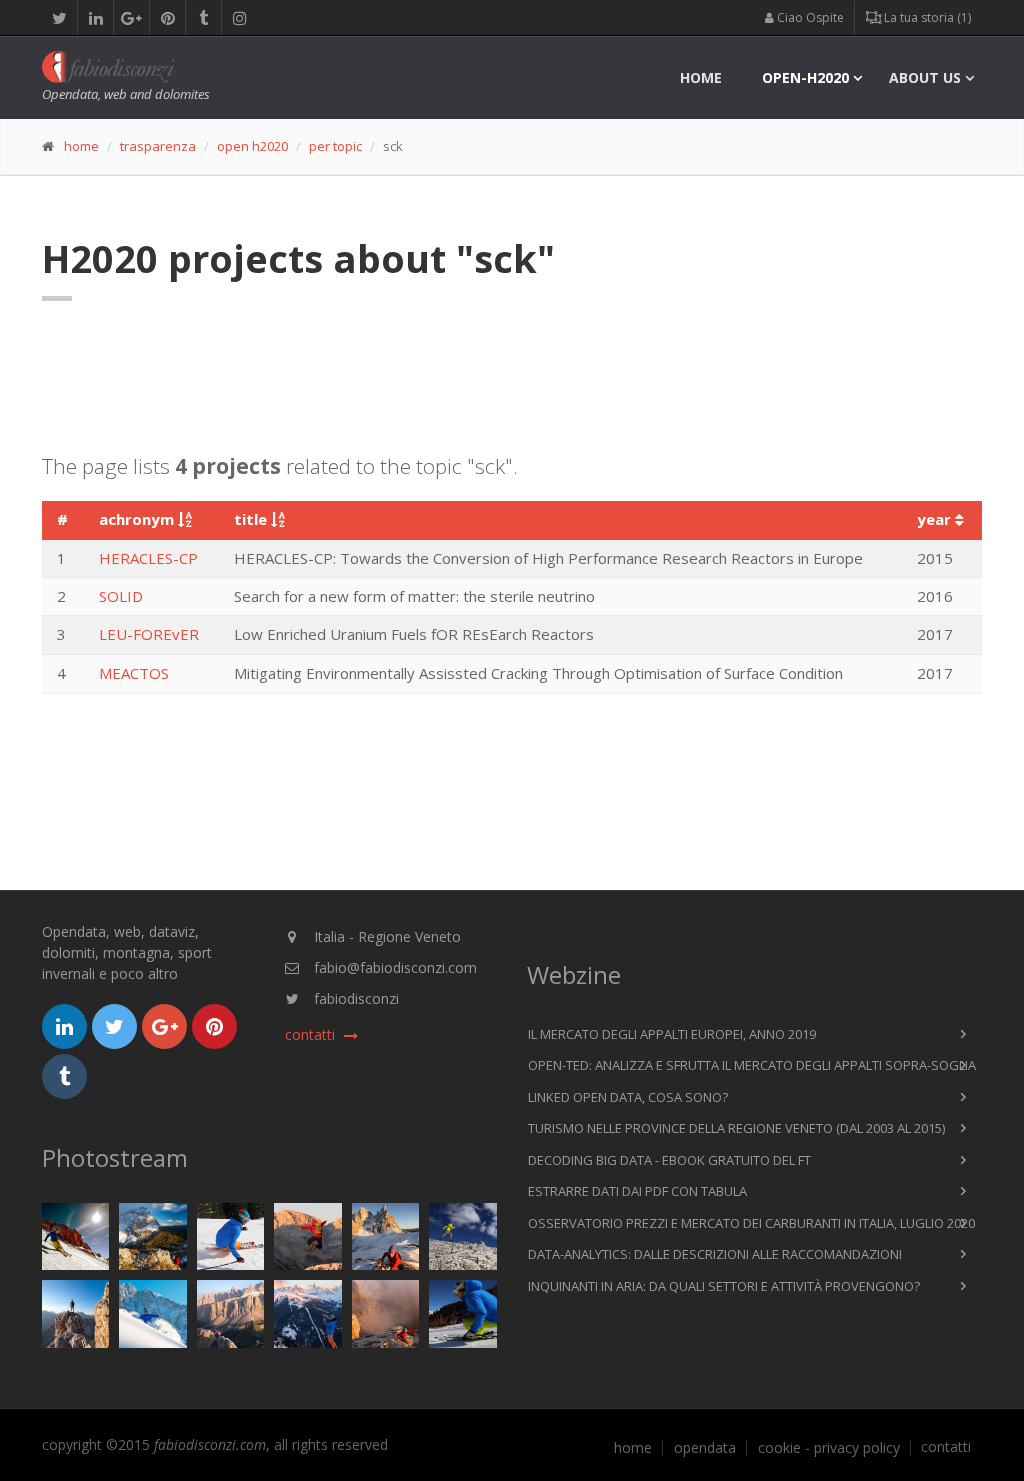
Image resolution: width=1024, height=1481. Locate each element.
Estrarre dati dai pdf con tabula (637, 1191)
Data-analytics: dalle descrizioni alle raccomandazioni (715, 1254)
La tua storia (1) (926, 17)
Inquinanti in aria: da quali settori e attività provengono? (724, 1286)
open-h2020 (805, 77)
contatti (946, 1447)
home (701, 77)
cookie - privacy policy (829, 1448)
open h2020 (252, 146)
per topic (335, 146)
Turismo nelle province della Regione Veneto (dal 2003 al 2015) (736, 1128)
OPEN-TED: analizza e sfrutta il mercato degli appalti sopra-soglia (752, 1065)
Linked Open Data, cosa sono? (628, 1097)
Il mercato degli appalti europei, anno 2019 (672, 1034)
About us (925, 77)
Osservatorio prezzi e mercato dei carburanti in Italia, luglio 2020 (751, 1223)
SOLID (121, 596)
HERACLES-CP (148, 558)
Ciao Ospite (809, 17)
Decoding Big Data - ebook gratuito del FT (669, 1160)
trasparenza (158, 146)
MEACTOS (134, 673)
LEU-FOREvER (149, 634)
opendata (705, 1448)
